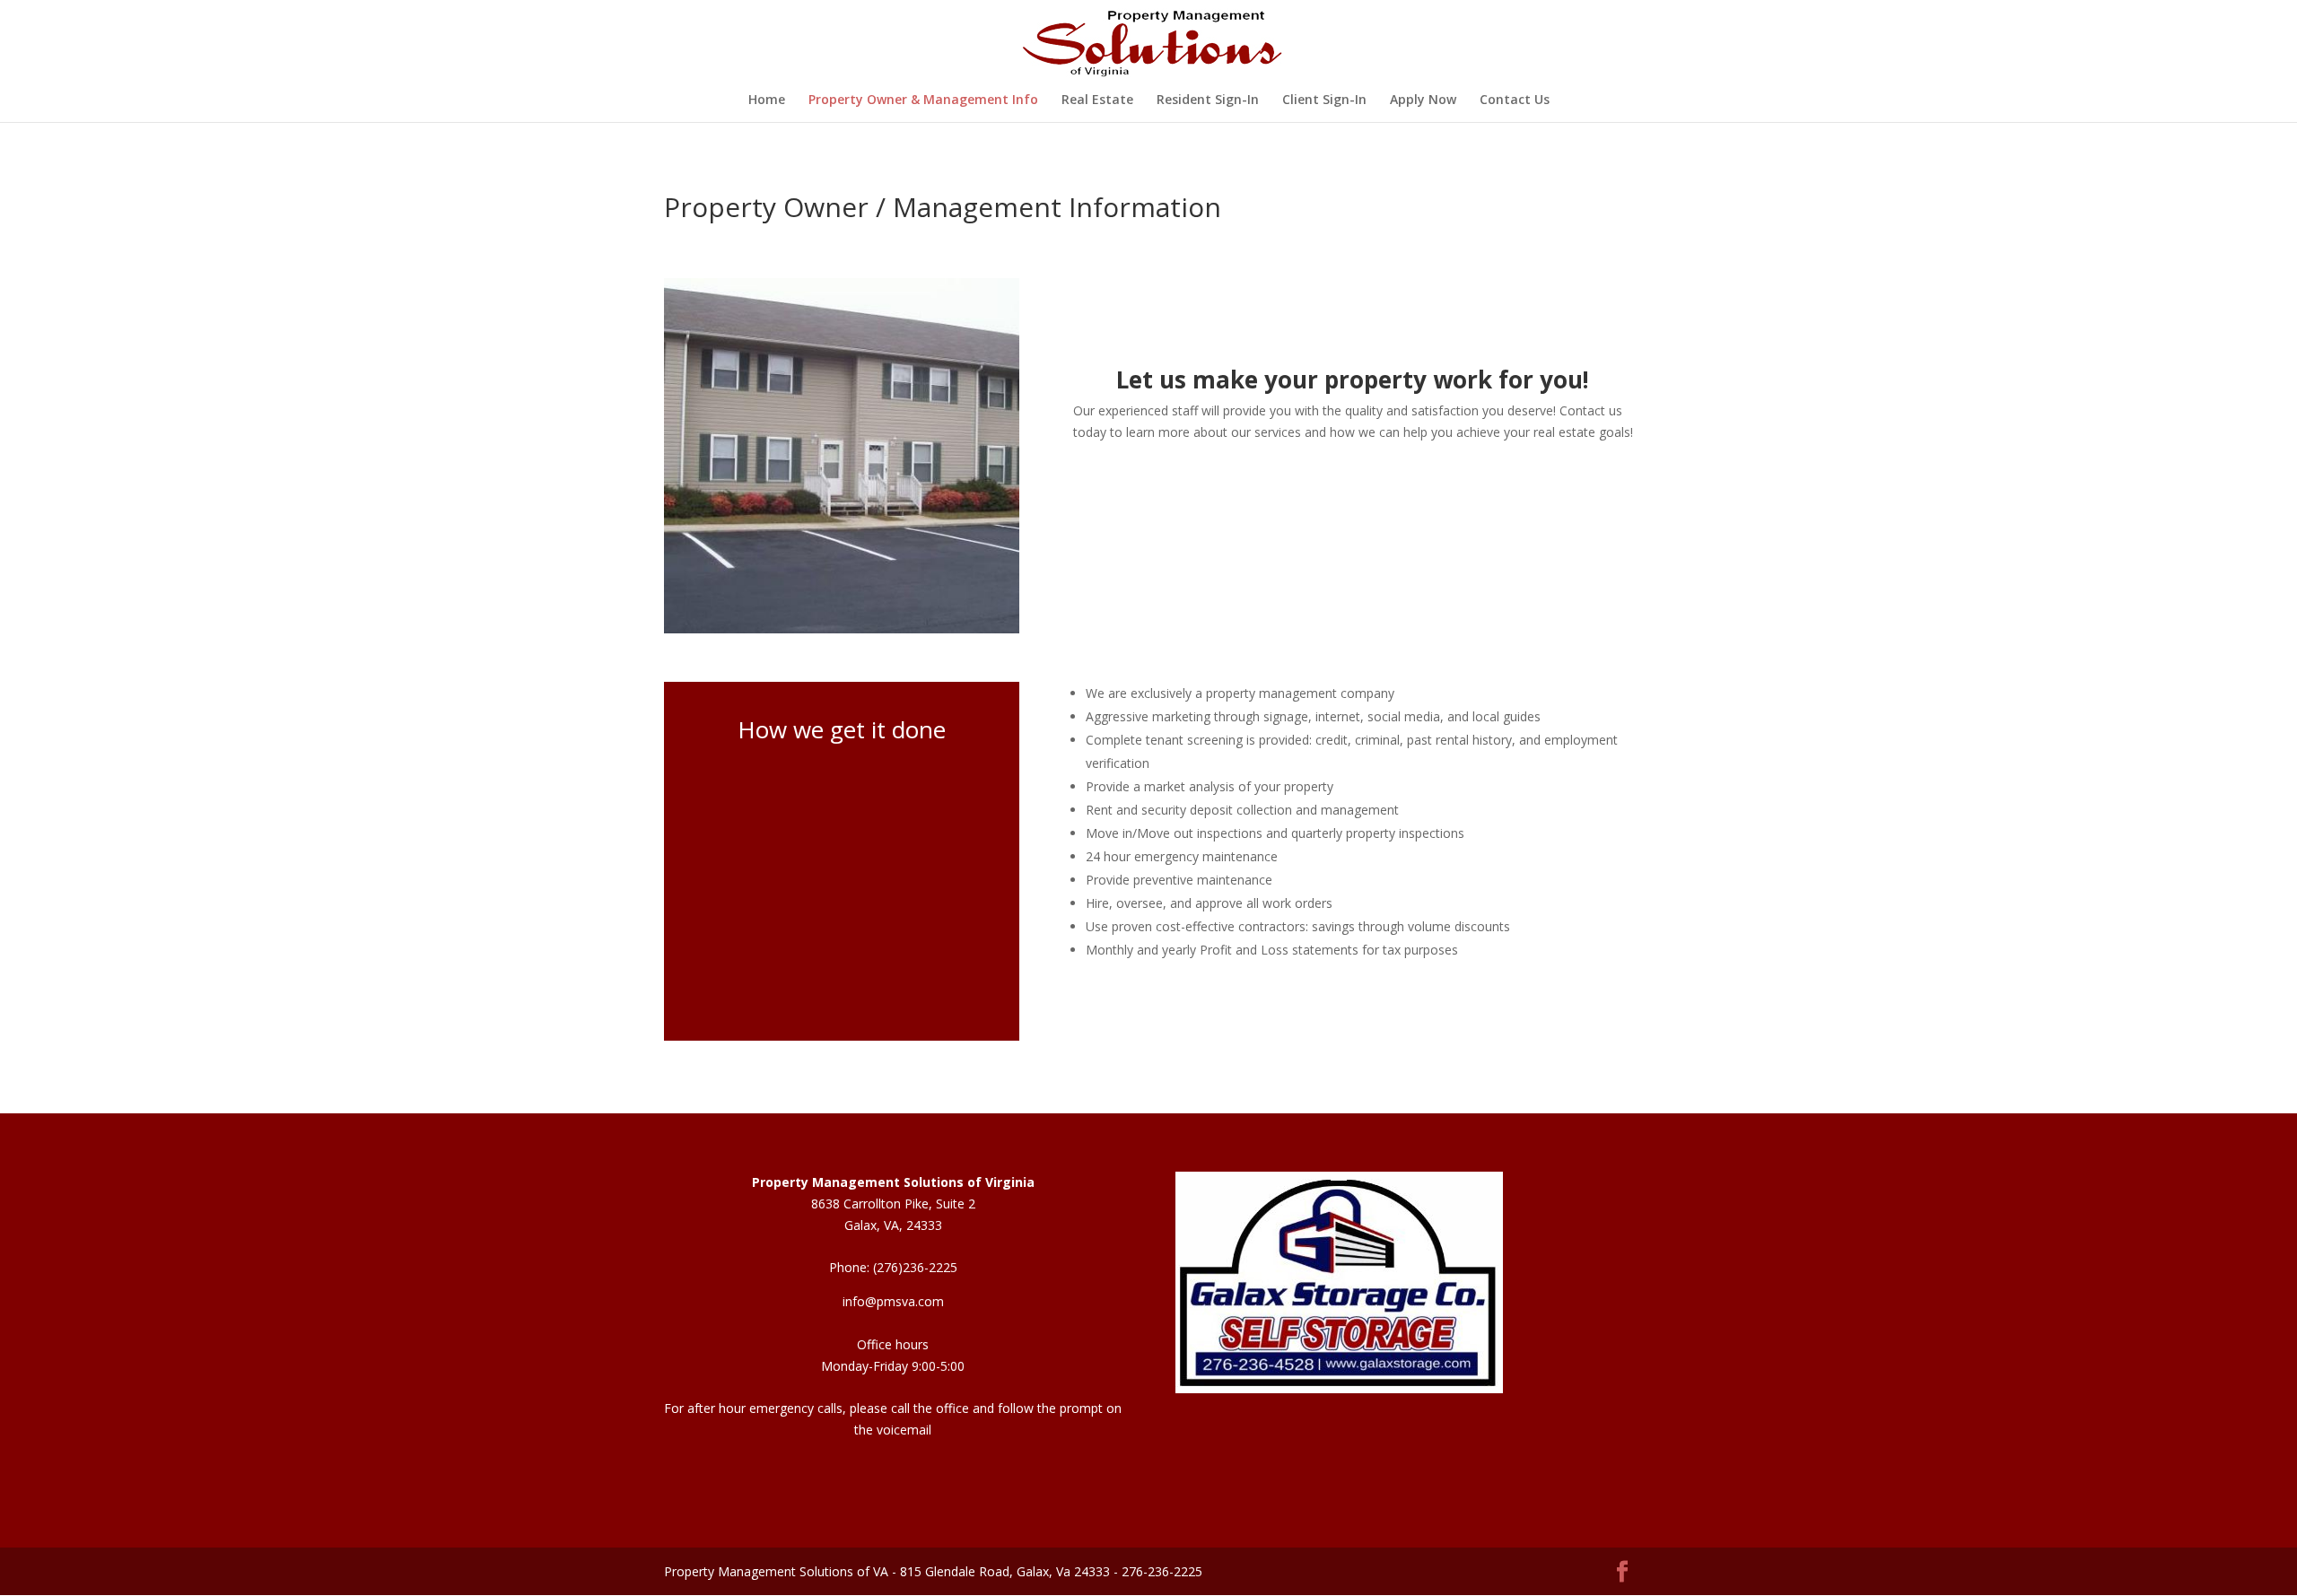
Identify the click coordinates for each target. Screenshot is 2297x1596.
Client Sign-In (1324, 100)
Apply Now (1423, 100)
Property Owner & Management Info (923, 100)
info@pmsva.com (893, 1301)
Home (767, 100)
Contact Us (1515, 100)
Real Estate (1097, 100)
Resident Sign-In (1208, 100)
